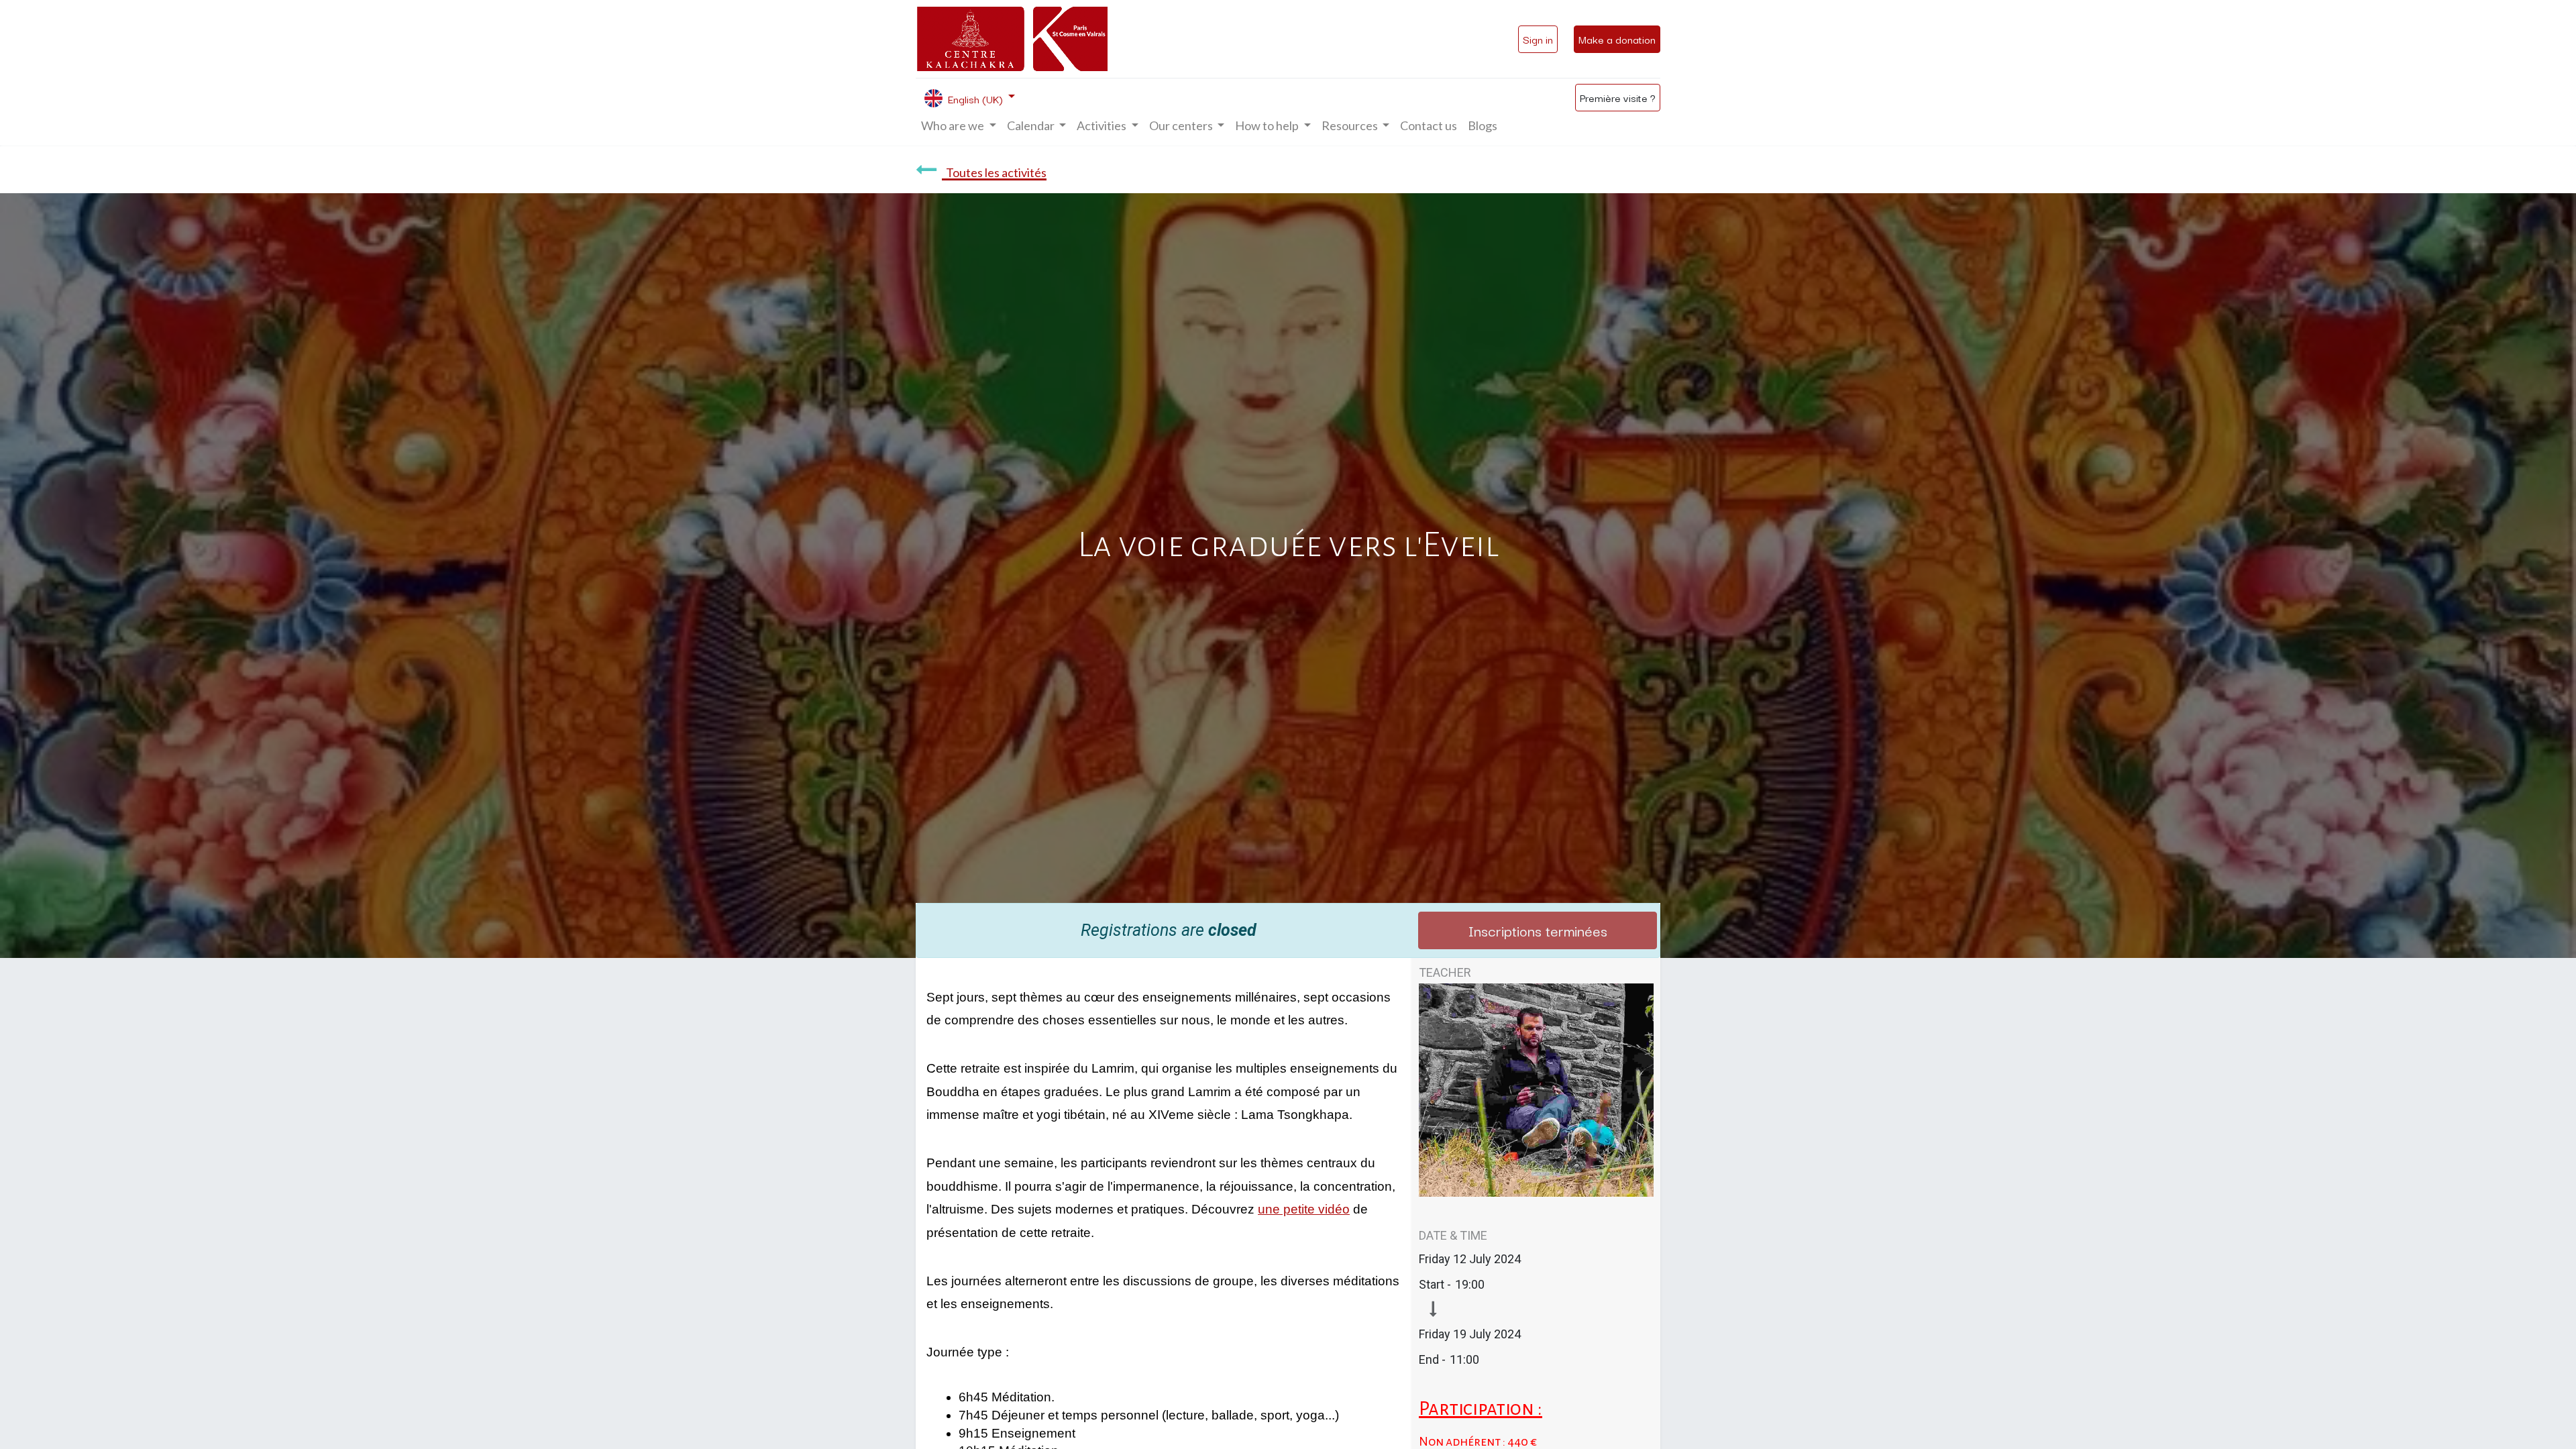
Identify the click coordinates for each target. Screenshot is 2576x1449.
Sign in (1538, 39)
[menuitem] (1429, 126)
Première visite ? (1618, 97)
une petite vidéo (1304, 1209)
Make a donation (1617, 39)
